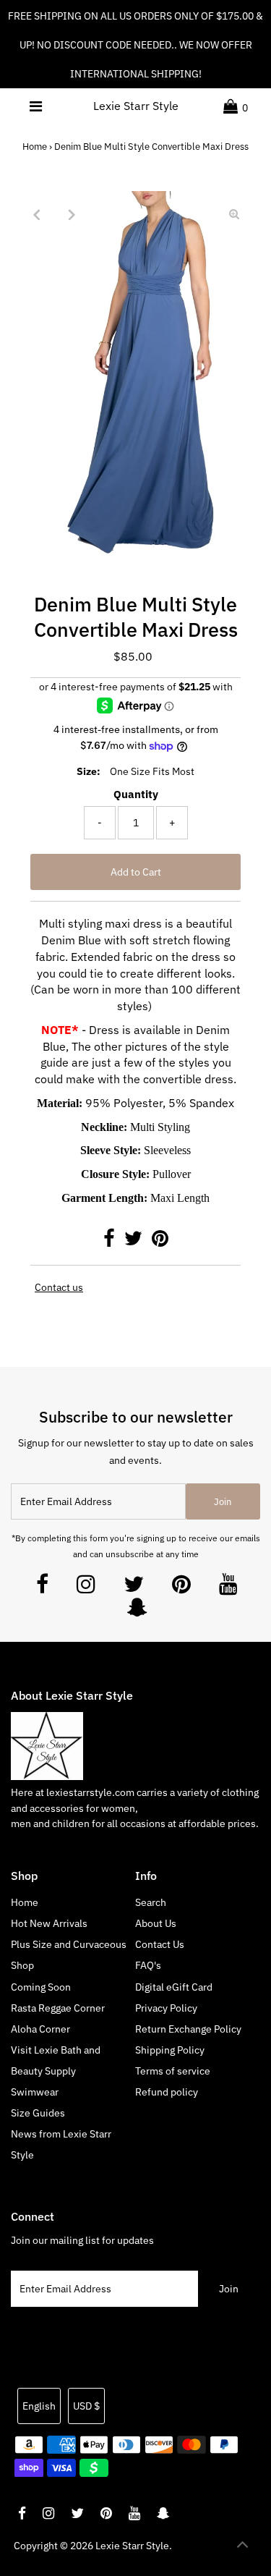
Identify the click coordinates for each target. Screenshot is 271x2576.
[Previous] (37, 214)
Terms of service (173, 2071)
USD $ (86, 2406)
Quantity (136, 794)
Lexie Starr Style (136, 106)
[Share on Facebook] (110, 1242)
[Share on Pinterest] (160, 1242)
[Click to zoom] (234, 214)
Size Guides (38, 2113)
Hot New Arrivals (49, 1923)
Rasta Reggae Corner (58, 2008)
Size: (89, 771)
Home (35, 147)
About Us (156, 1923)
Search (151, 1902)
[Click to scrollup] (242, 2547)
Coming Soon (41, 1987)
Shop (22, 1965)
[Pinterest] (181, 1588)
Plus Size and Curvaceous (69, 1944)
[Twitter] (134, 1588)
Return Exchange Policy (188, 2029)
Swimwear (35, 2092)
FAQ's (148, 1965)
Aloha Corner (40, 2029)
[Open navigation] (35, 106)
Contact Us (160, 1944)
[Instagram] (86, 1588)
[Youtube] (228, 1588)
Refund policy (167, 2092)
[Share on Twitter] (134, 1242)
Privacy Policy (166, 2008)
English (39, 2406)
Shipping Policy (170, 2050)
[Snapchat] (137, 1611)
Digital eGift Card (174, 1987)
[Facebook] (42, 1588)
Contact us (59, 1288)
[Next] (72, 214)
